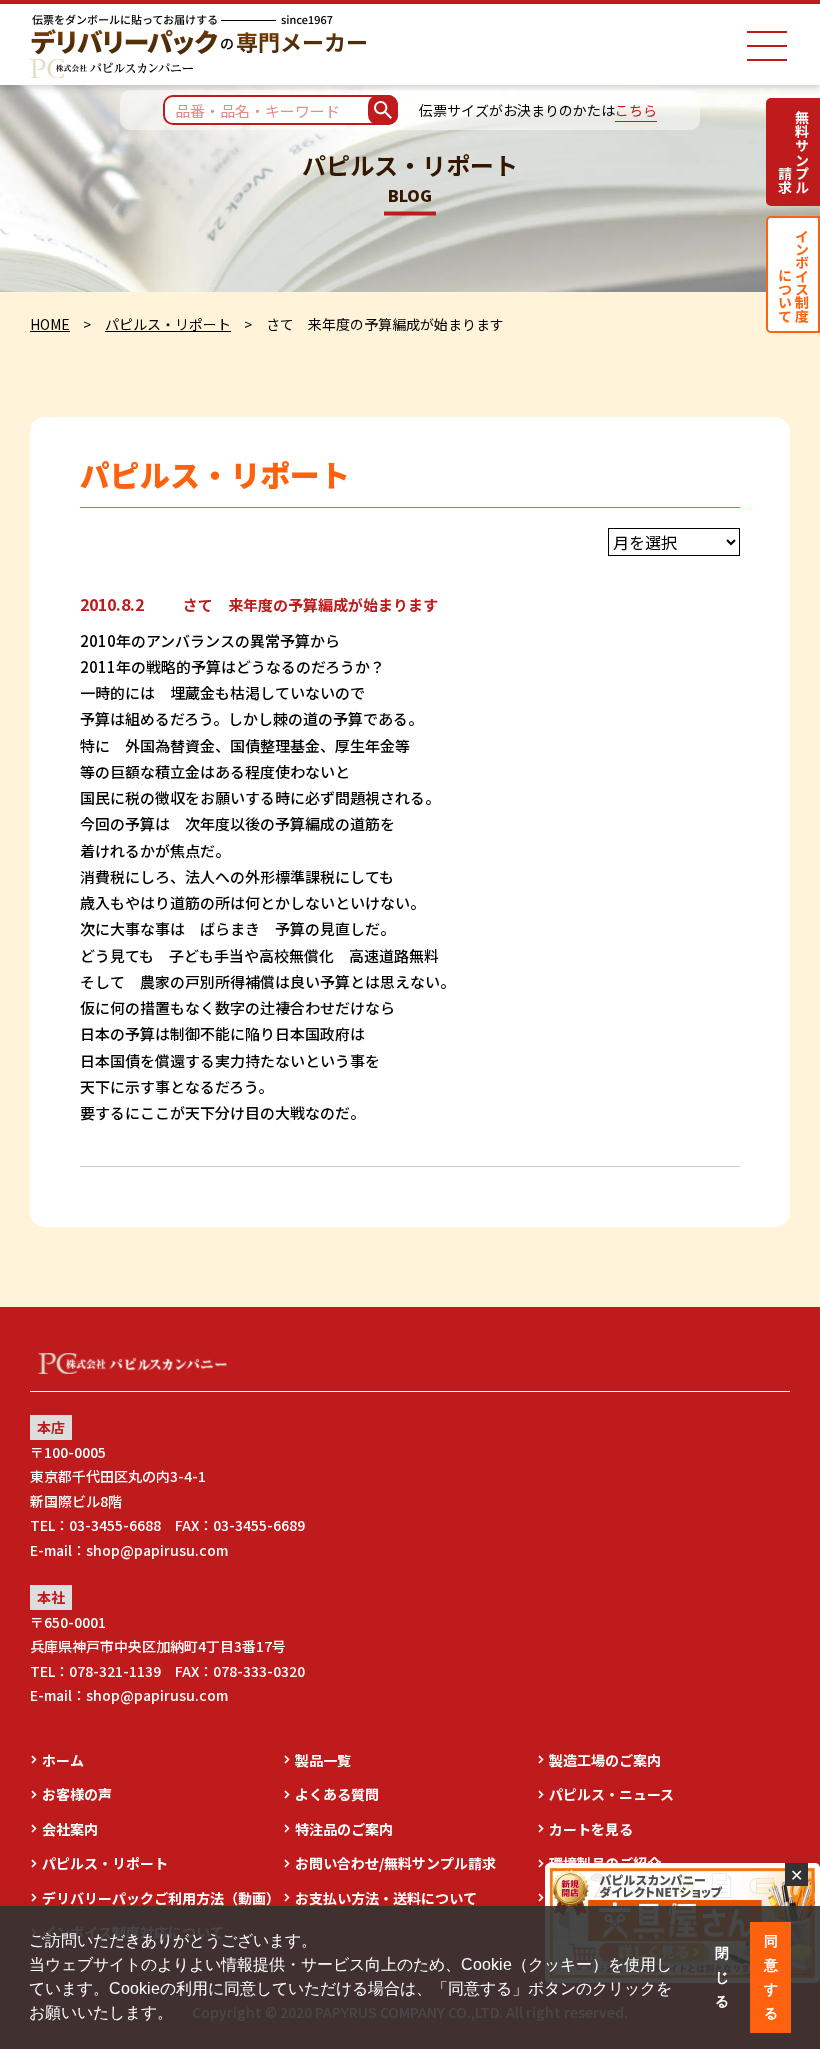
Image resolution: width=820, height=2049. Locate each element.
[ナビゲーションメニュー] (767, 46)
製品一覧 (323, 1760)
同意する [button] (771, 1977)
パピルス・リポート (168, 324)
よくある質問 (337, 1794)
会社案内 (70, 1829)
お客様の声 (77, 1794)
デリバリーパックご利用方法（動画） (161, 1898)
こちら (636, 110)
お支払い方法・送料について (386, 1898)
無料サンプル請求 (793, 152)
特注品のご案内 (344, 1829)
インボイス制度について (793, 274)
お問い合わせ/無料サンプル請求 (395, 1863)
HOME (50, 324)
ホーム (63, 1760)
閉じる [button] (722, 1977)
